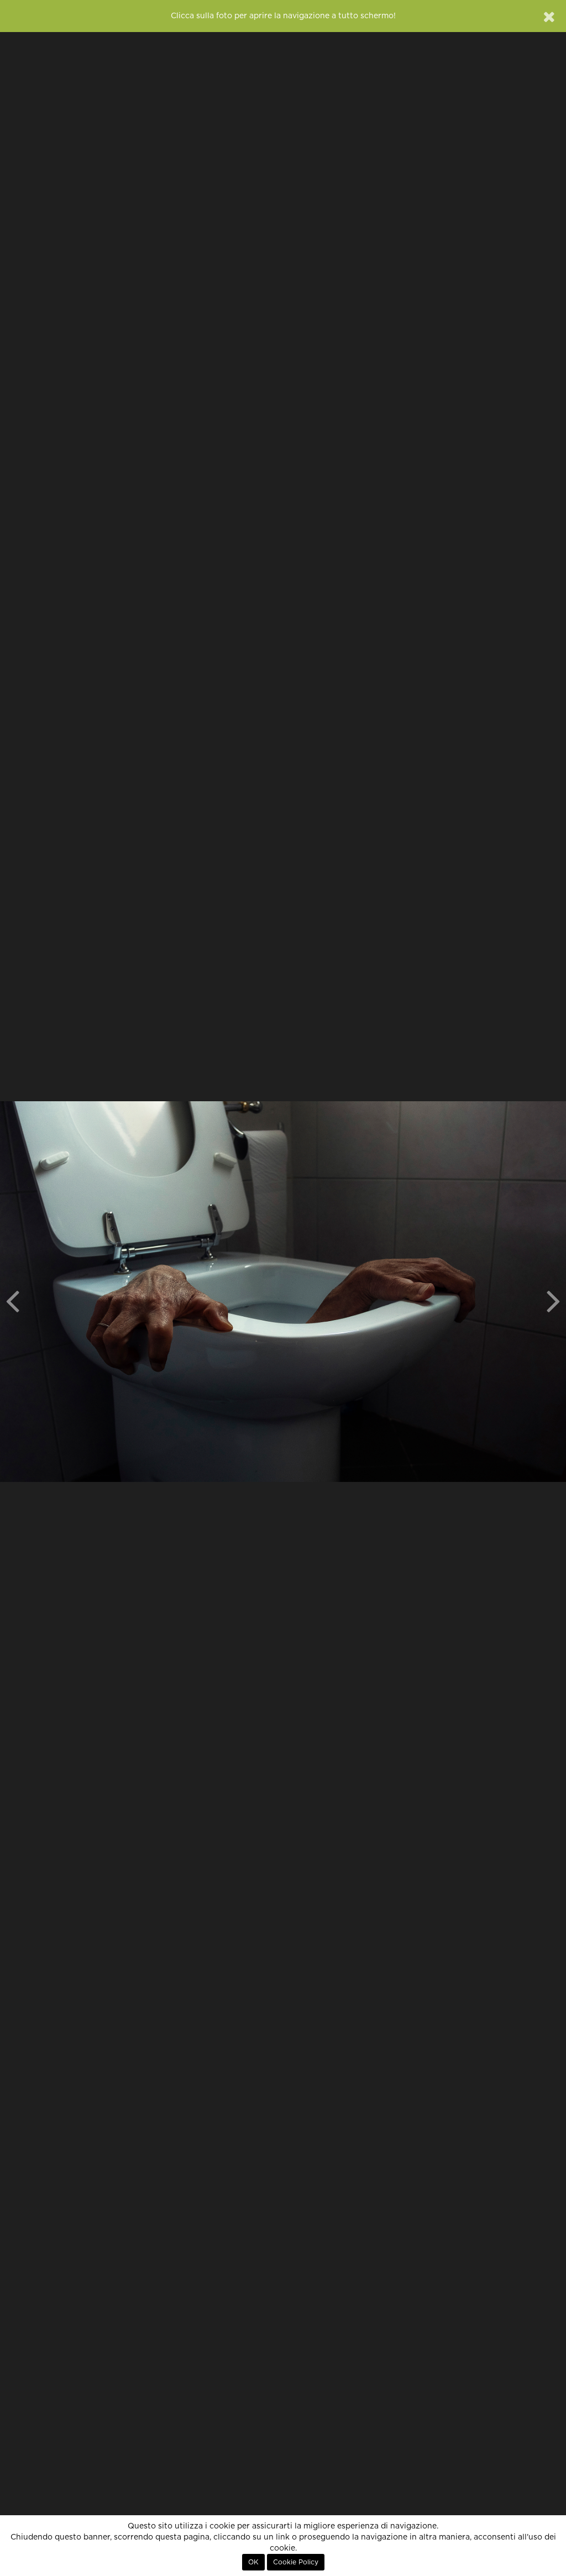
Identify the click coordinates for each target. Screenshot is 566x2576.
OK (253, 2562)
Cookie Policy (296, 2562)
